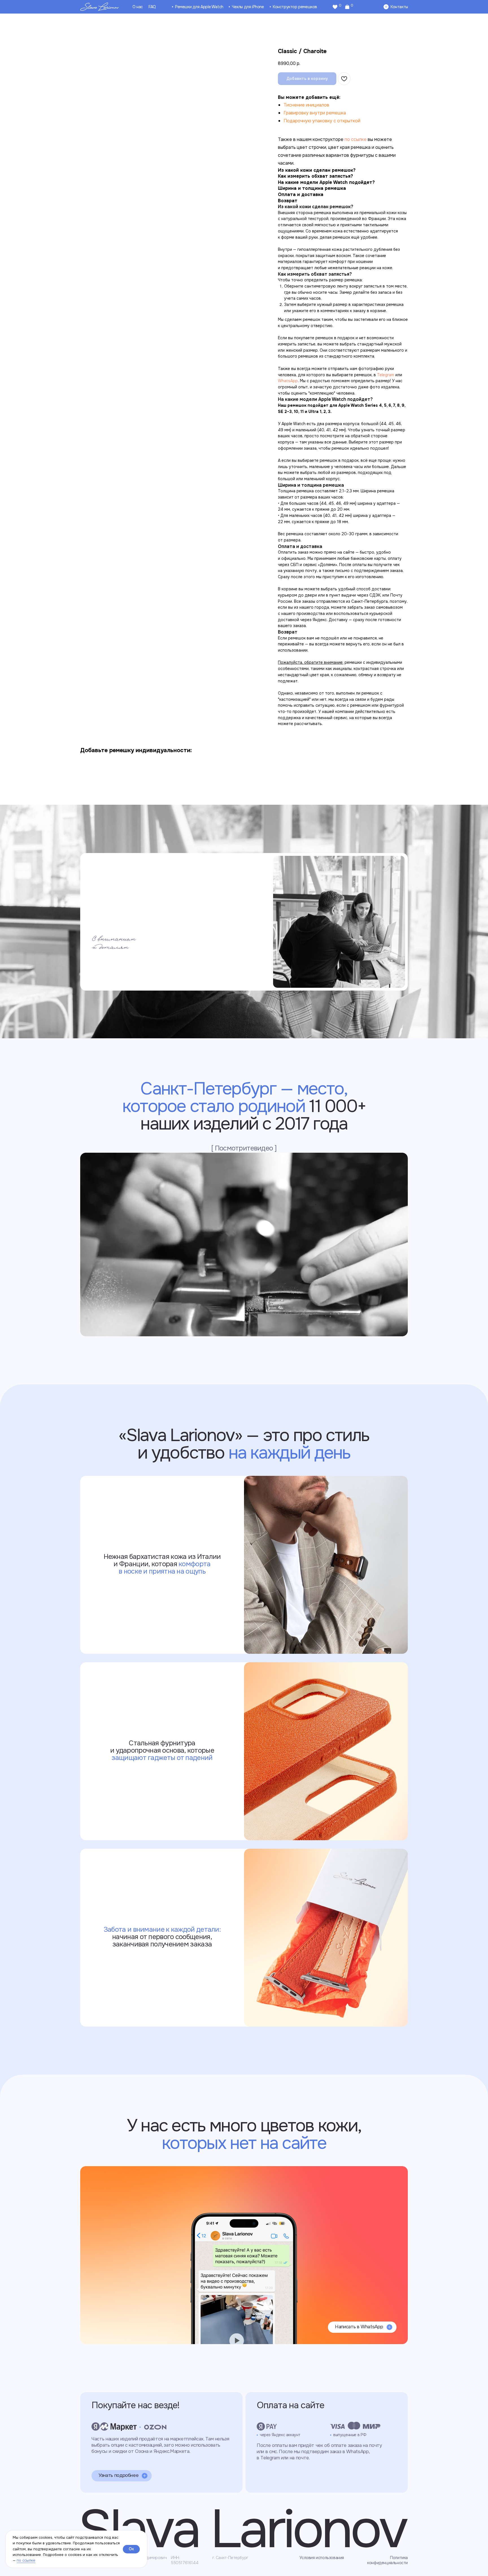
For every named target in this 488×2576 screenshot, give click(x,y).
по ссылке (26, 2560)
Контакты (399, 7)
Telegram (386, 375)
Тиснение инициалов (306, 105)
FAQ (152, 7)
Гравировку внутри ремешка (315, 113)
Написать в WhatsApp (359, 2327)
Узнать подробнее (118, 2475)
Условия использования (322, 2558)
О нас (138, 7)
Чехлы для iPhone (248, 7)
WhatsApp (288, 381)
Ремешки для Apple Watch (199, 7)
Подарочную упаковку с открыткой (322, 121)
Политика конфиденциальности (387, 2560)
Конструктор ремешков (295, 7)
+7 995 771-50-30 (118, 2186)
